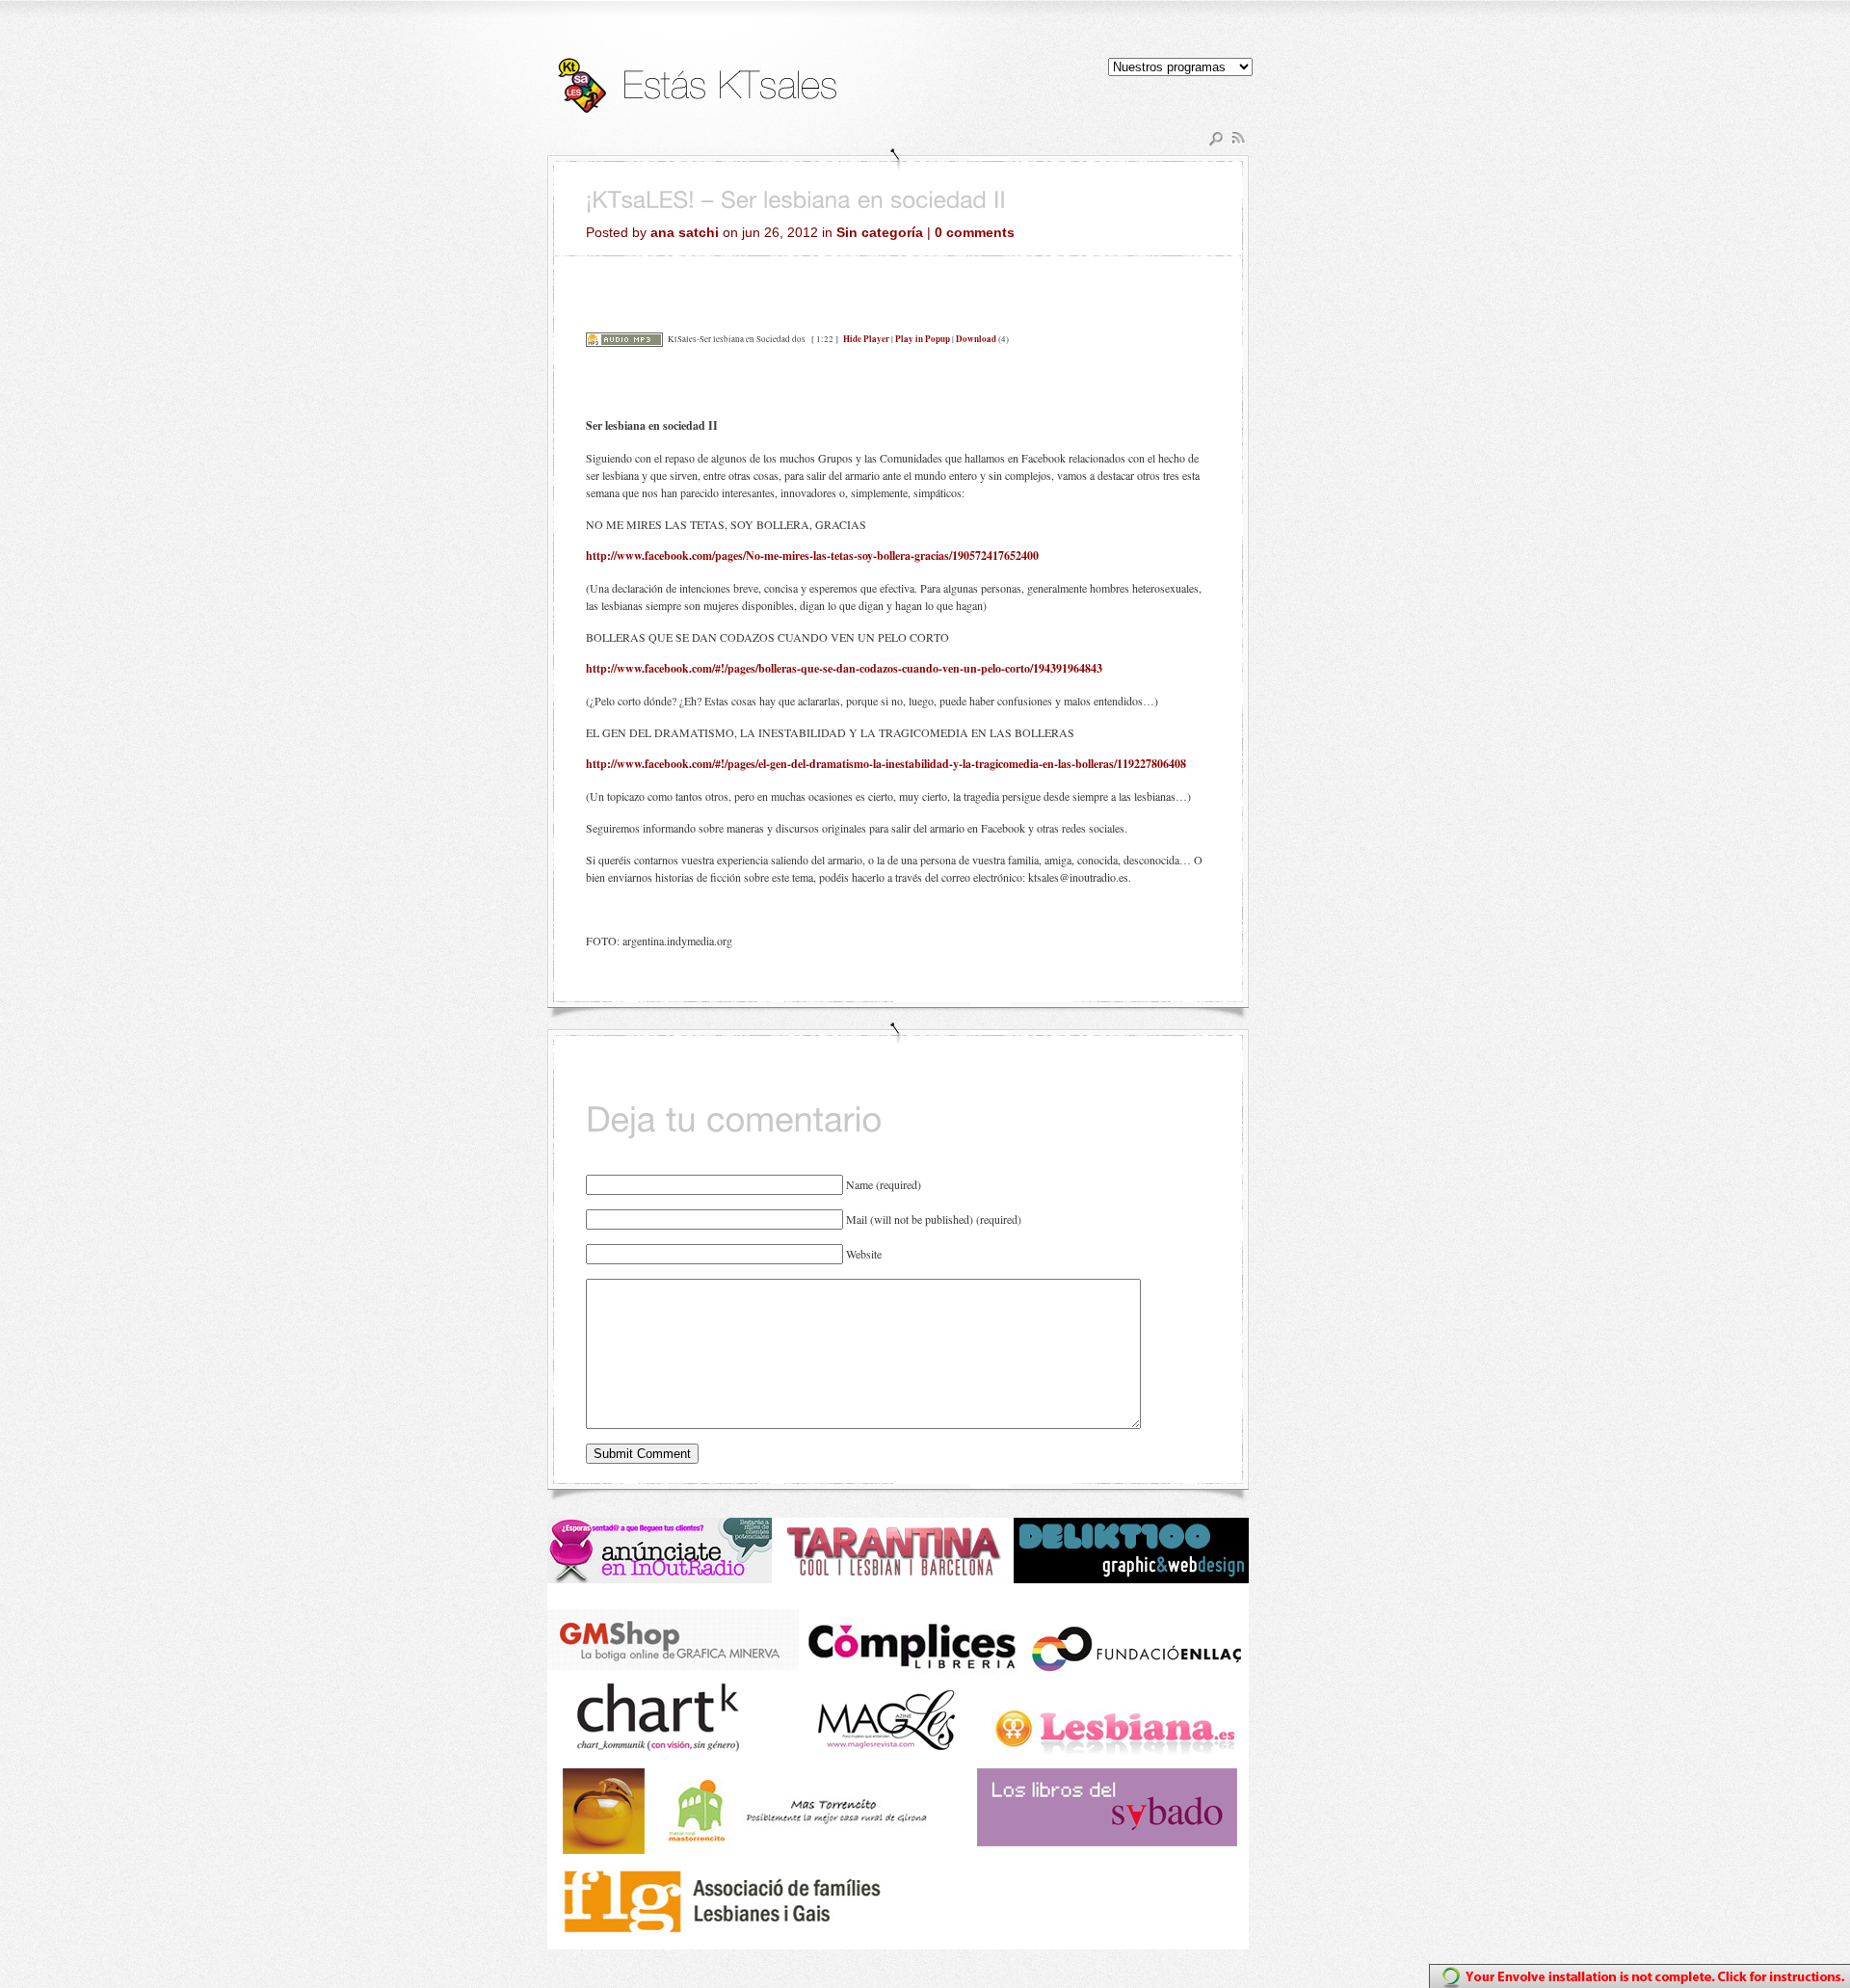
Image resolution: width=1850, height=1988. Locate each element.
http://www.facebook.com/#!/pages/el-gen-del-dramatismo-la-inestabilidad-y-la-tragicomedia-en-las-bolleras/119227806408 (886, 764)
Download (976, 339)
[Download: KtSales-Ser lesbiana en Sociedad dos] (624, 339)
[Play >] (601, 310)
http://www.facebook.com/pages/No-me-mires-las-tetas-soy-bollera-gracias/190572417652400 (812, 556)
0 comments (975, 232)
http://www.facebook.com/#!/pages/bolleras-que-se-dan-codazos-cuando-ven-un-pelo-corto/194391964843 (844, 668)
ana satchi (685, 232)
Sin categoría (880, 232)
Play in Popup (923, 339)
